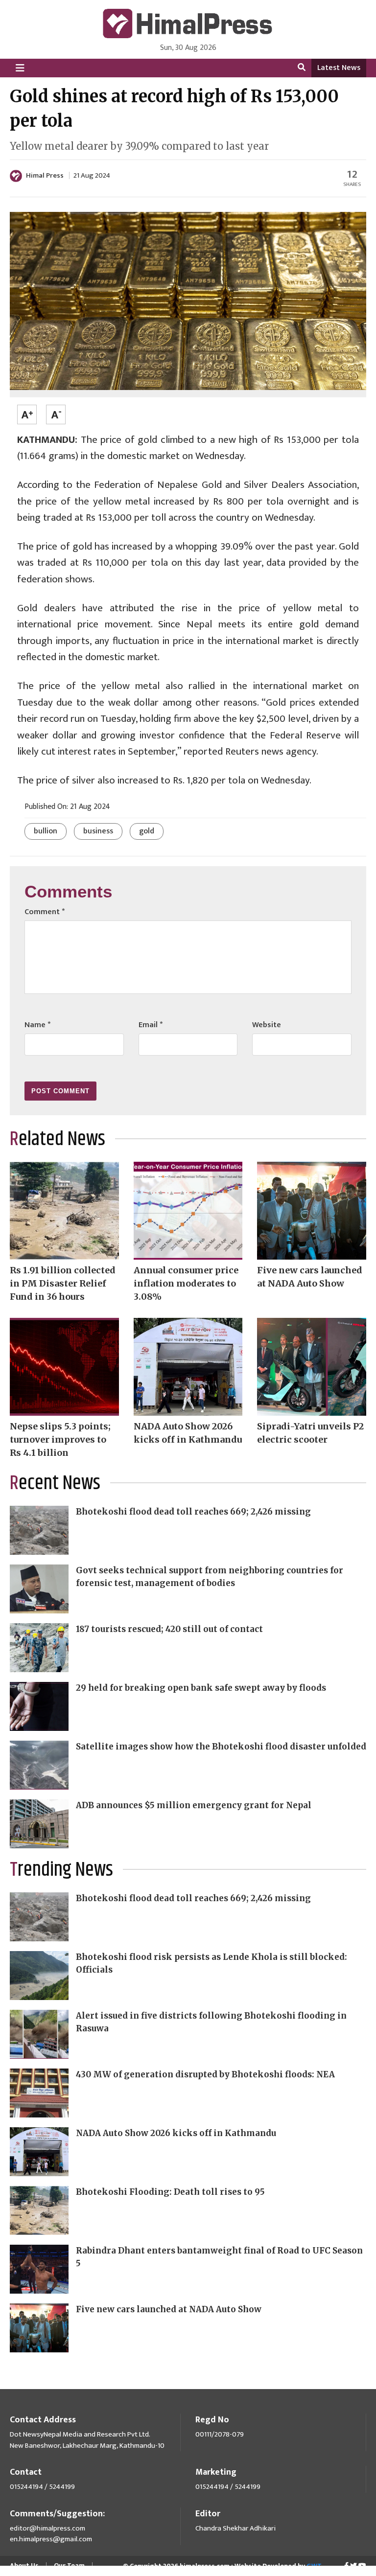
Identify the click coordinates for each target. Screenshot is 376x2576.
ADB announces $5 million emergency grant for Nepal (194, 1805)
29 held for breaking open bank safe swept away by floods (201, 1688)
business (98, 831)
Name (37, 1025)
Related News (58, 1139)
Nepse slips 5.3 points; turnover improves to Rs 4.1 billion (60, 1439)
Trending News (61, 1870)
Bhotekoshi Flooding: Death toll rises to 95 (170, 2192)
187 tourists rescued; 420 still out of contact (169, 1629)
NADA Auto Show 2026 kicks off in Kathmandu (176, 2133)
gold (147, 831)
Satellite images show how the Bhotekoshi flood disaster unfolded (221, 1747)
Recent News (55, 1483)
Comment (45, 912)
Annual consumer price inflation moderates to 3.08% (186, 1283)
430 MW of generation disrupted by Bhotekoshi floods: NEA (205, 2074)
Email (151, 1025)
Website (267, 1025)
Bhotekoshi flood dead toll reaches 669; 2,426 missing (193, 1512)
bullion (46, 831)
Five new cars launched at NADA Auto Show (169, 2309)
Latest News (339, 68)
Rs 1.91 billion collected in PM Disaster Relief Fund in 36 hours (63, 1283)
